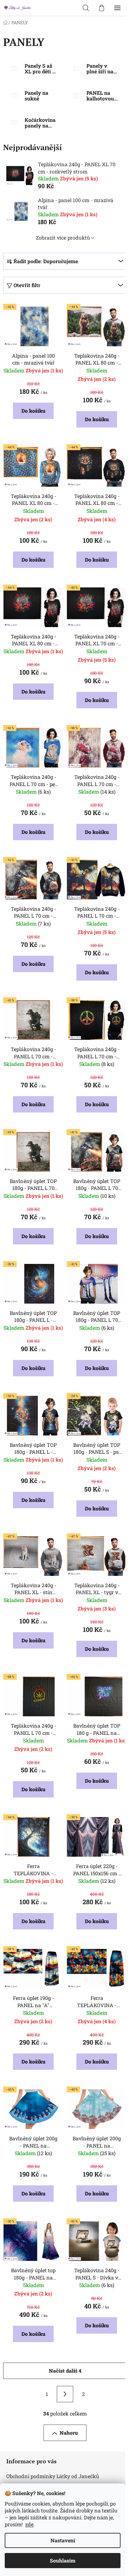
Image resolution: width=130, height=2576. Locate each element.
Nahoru (69, 2433)
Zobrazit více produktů (63, 238)
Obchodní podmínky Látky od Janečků (53, 2476)
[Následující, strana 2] (65, 2394)
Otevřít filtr (27, 285)
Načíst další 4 (65, 2371)
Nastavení (63, 2540)
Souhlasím (63, 2560)
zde (29, 2524)
